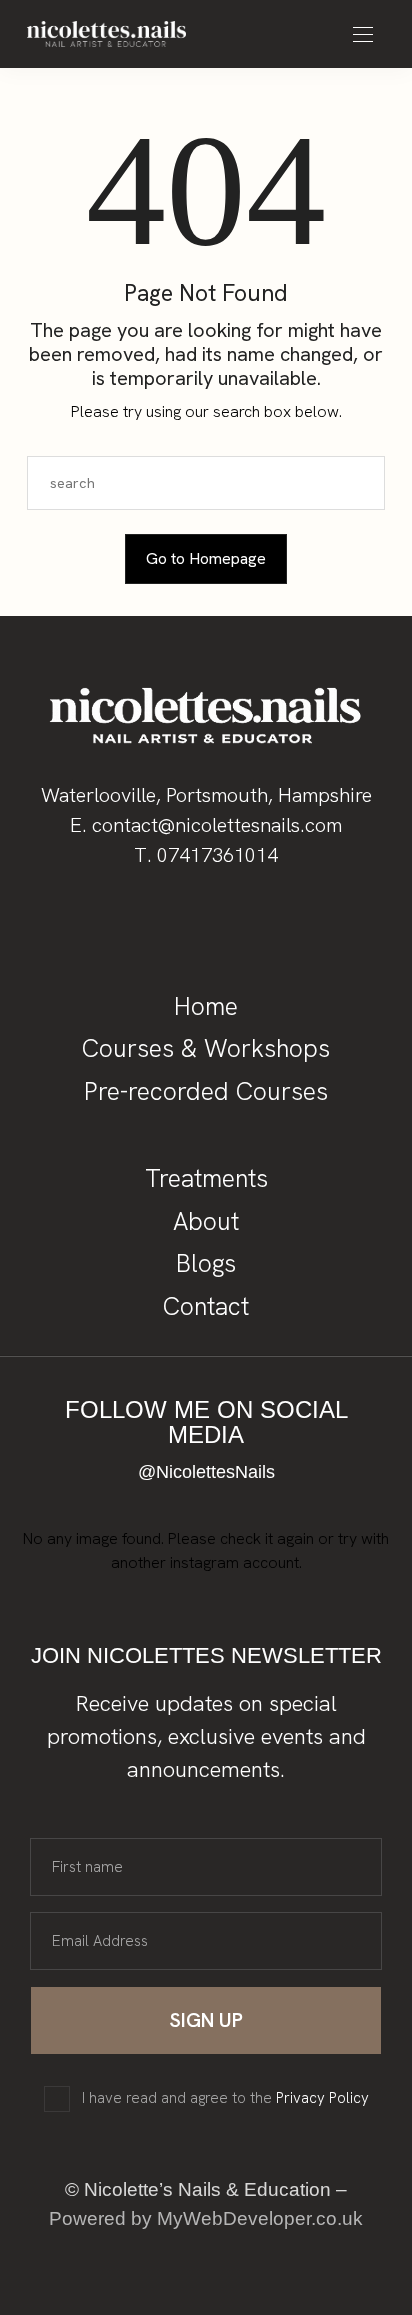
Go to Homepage (206, 558)
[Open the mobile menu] (363, 35)
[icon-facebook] (104, 924)
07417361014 (217, 855)
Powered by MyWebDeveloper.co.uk (206, 2218)
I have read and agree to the (225, 2098)
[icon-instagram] (172, 924)
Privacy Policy (322, 2098)
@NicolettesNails (206, 1472)
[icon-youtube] (240, 924)
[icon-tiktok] (308, 924)
